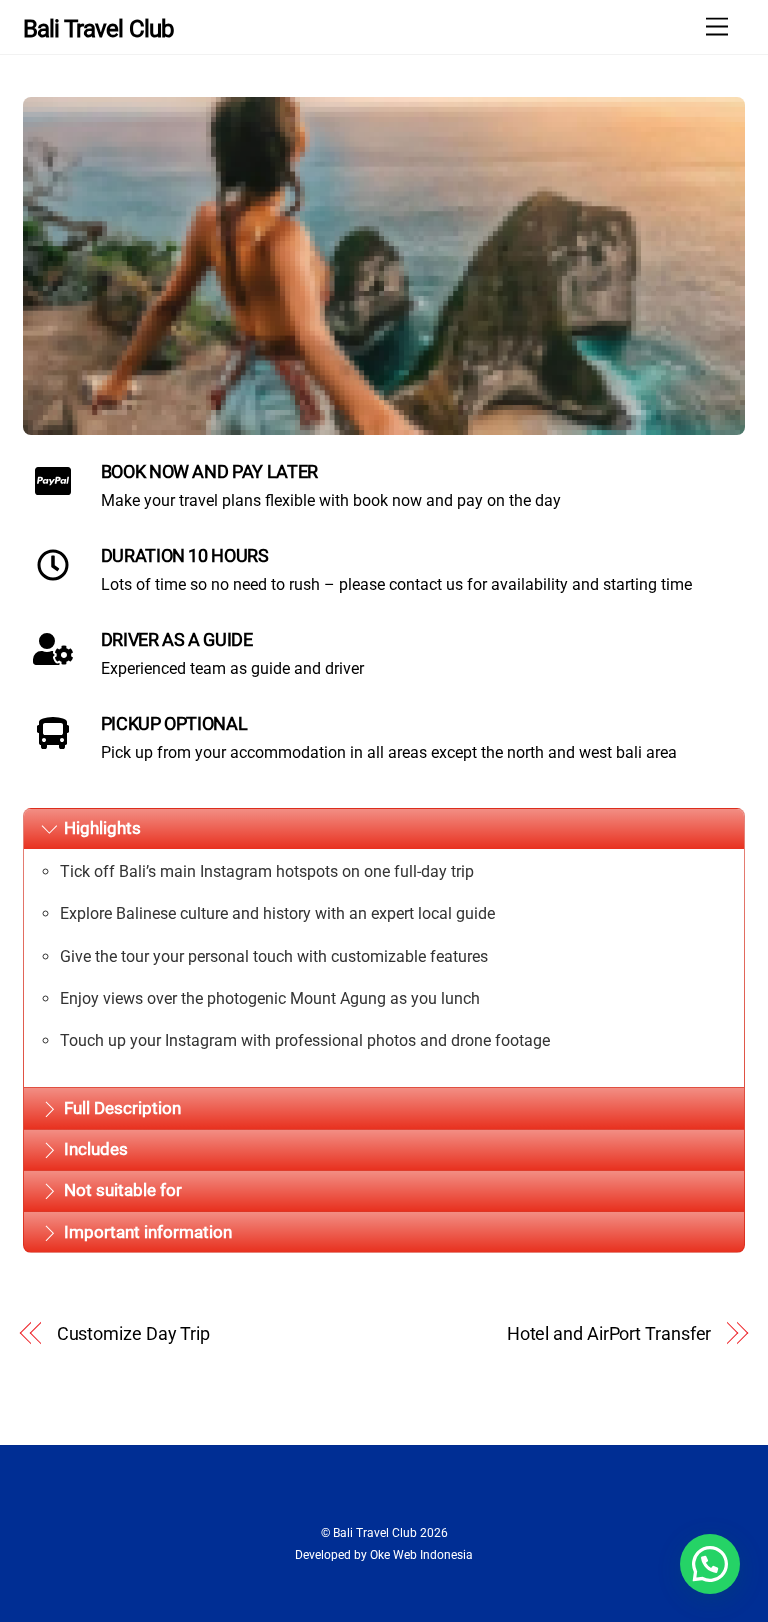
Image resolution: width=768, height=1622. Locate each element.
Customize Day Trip (133, 1333)
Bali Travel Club (375, 1533)
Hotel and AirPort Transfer (609, 1333)
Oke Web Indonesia (421, 1555)
